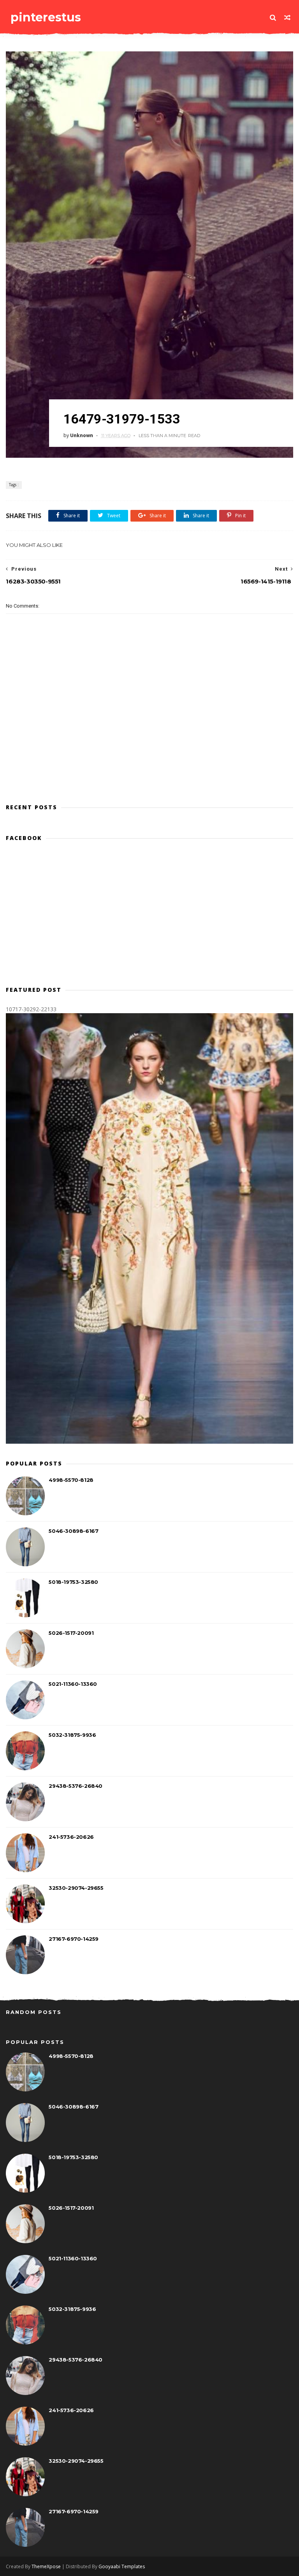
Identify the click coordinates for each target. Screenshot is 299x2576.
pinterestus (46, 17)
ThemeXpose (46, 2566)
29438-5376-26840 (76, 1786)
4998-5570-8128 (71, 1480)
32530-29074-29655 (76, 1888)
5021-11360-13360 (73, 1684)
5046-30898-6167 (73, 1531)
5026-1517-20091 (71, 1633)
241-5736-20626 (71, 1837)
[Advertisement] (149, 763)
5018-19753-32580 (73, 1582)
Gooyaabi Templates (122, 2566)
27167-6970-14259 (74, 1939)
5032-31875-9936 (72, 1735)
